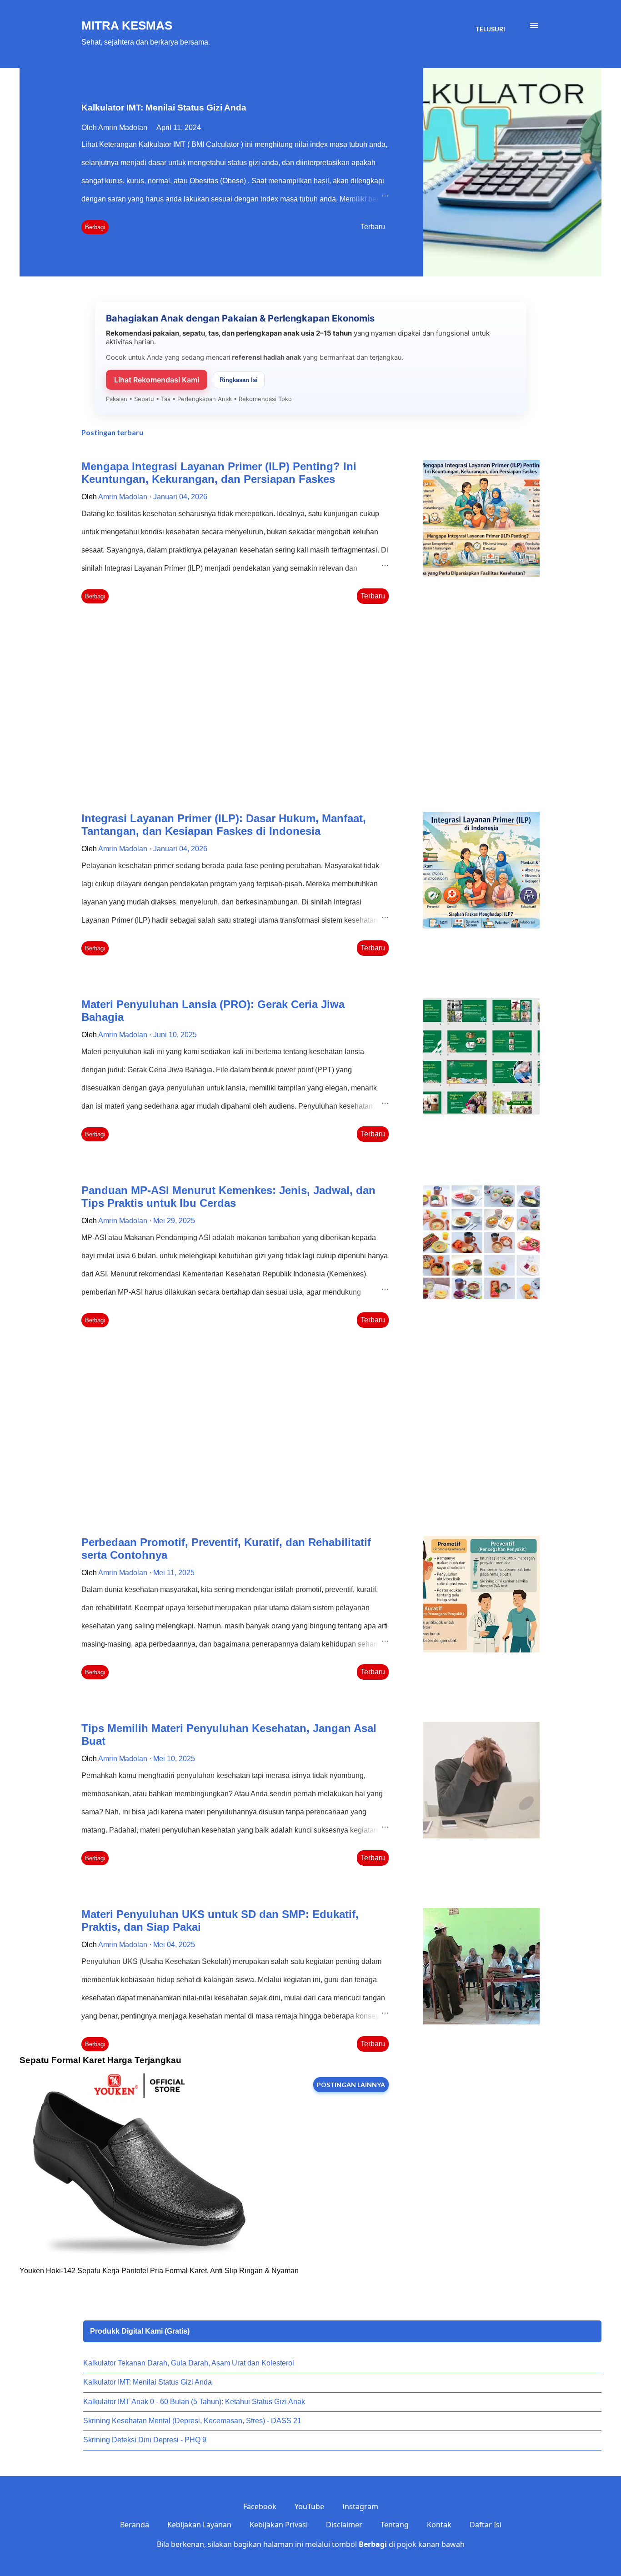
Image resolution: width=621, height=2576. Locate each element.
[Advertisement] (235, 710)
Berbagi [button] (95, 227)
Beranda (135, 2525)
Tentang (395, 2525)
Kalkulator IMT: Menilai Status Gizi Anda (164, 108)
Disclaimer (344, 2525)
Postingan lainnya (351, 2085)
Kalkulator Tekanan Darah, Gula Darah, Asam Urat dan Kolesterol (189, 2363)
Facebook (260, 2506)
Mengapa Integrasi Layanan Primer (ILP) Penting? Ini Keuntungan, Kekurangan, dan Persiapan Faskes (219, 473)
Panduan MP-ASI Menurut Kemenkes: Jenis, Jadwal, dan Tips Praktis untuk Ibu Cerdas (228, 1197)
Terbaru (373, 227)
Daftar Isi (486, 2525)
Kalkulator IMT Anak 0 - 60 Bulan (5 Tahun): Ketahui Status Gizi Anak (194, 2402)
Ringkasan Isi (239, 380)
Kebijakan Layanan (199, 2525)
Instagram (360, 2506)
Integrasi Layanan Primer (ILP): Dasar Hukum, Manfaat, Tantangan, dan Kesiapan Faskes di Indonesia (224, 825)
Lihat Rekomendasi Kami (157, 380)
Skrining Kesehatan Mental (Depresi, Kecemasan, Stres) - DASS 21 (192, 2421)
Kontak (439, 2525)
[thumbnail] (481, 518)
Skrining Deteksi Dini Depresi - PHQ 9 (145, 2440)
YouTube (309, 2506)
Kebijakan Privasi (279, 2525)
